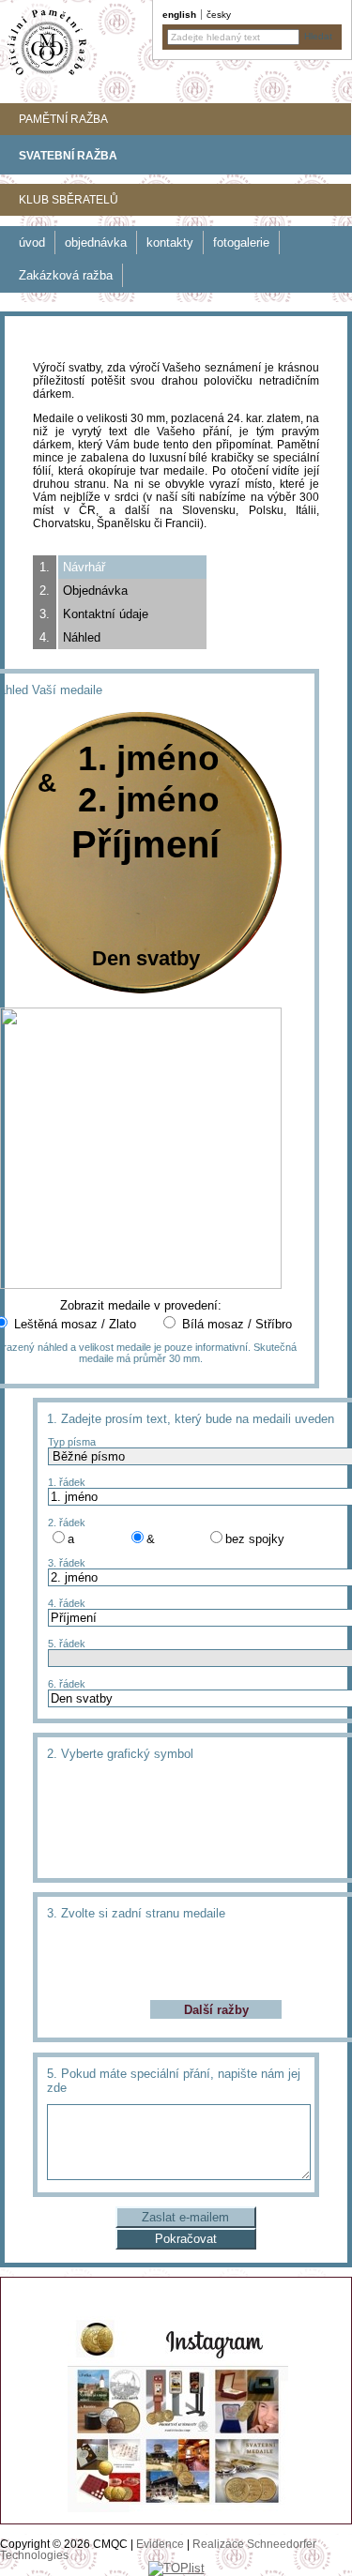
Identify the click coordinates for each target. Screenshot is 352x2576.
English (179, 15)
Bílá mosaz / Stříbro (237, 1324)
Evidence (160, 2544)
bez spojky (255, 1539)
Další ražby (216, 2010)
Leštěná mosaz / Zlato (75, 1324)
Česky (219, 15)
